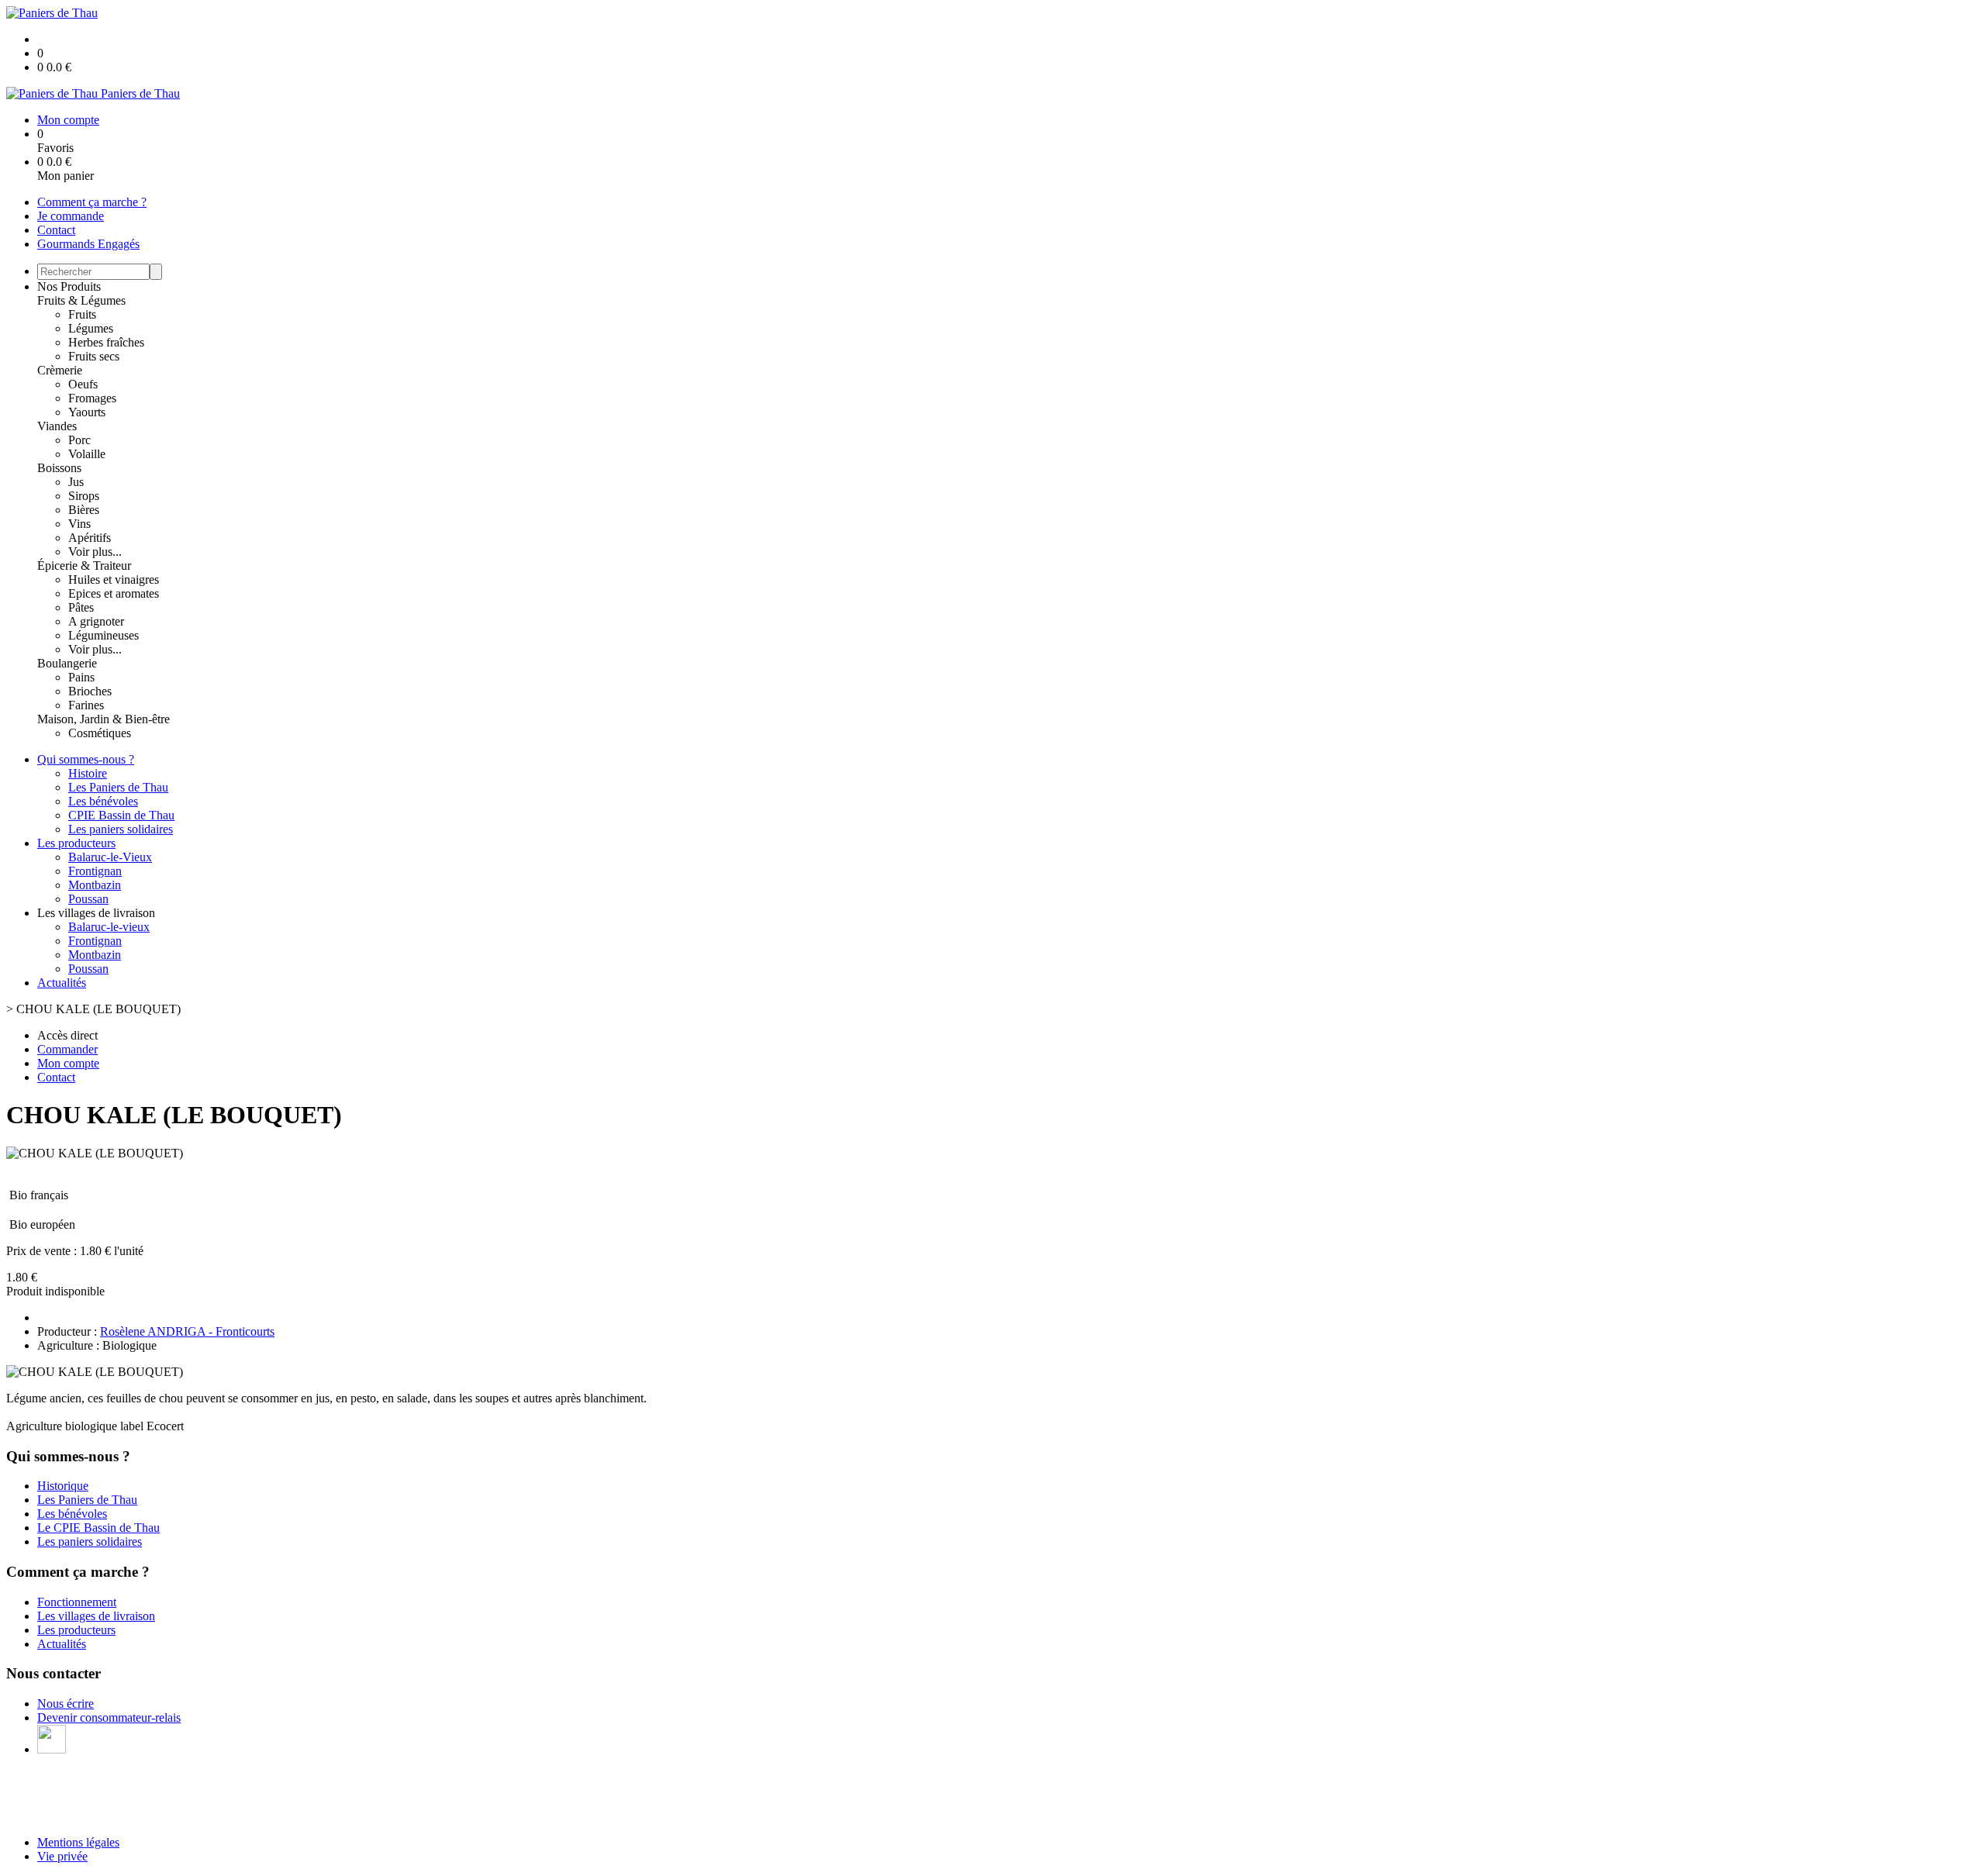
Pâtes (81, 607)
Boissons (59, 468)
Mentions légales (78, 1842)
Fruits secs (94, 356)
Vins (79, 524)
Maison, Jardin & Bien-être (104, 719)
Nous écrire (66, 1704)
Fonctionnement (77, 1602)
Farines (86, 705)
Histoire (88, 773)
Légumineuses (104, 635)
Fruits (82, 314)
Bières (84, 510)
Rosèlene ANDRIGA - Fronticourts (187, 1331)
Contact (56, 230)
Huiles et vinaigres (114, 579)
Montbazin (95, 885)
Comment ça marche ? (92, 202)
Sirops (84, 496)
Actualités (62, 983)
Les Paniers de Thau (118, 787)
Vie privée (62, 1856)
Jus (76, 482)
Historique (63, 1486)
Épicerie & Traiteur (84, 566)
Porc (79, 440)
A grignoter (96, 621)
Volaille (87, 454)
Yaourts (87, 412)
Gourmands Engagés (88, 244)
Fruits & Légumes (81, 300)
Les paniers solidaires (121, 829)
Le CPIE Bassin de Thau (98, 1528)
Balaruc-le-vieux (109, 927)
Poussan (88, 899)
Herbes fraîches (106, 342)
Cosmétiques (100, 733)
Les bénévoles (103, 801)
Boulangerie (67, 663)
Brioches (90, 691)
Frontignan (95, 871)
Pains (81, 677)
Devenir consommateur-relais (109, 1717)
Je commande (71, 216)
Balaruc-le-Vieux (110, 857)
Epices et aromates (114, 593)
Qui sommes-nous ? (86, 759)
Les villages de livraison (96, 1616)
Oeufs (83, 384)
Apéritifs (90, 538)
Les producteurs (76, 843)
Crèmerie (60, 370)
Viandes (57, 426)
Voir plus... (95, 552)
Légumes (91, 328)
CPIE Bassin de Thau (121, 815)
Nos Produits (69, 286)
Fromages (92, 398)
